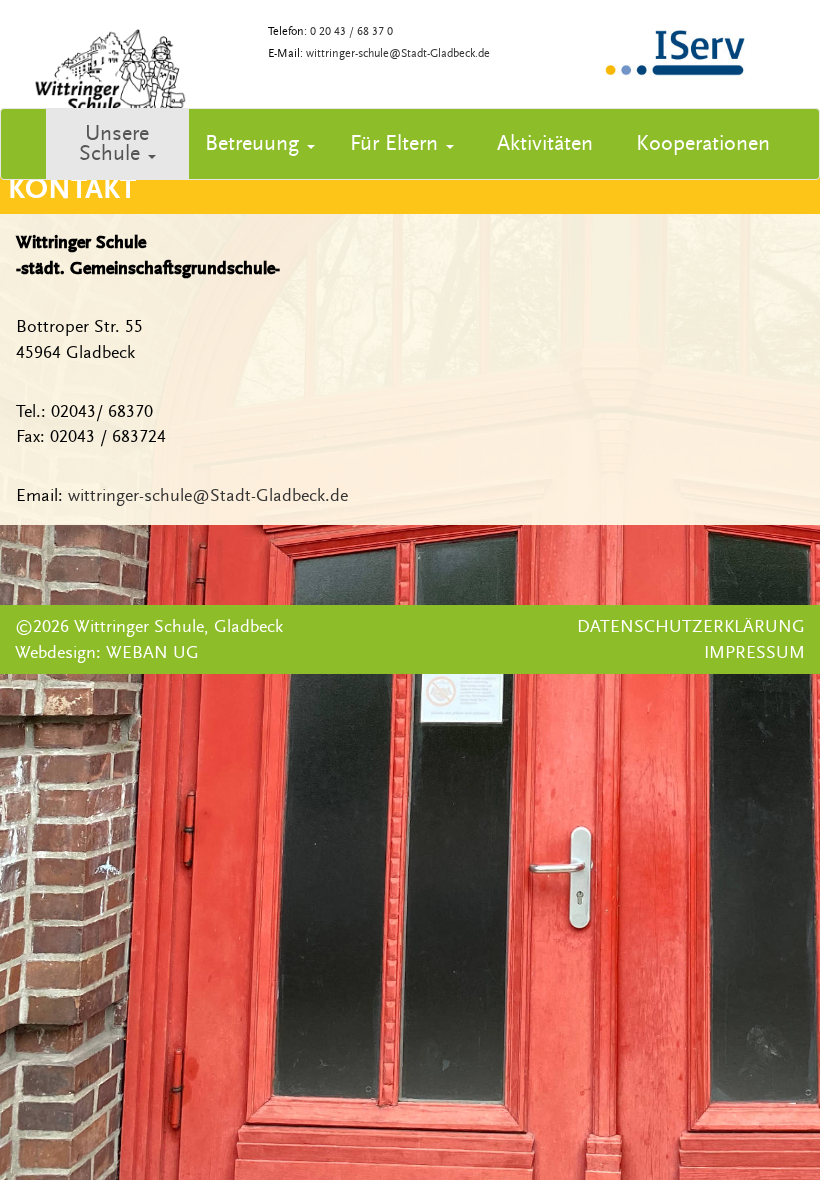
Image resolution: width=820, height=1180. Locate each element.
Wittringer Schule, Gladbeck (178, 626)
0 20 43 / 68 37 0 (351, 31)
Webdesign (55, 652)
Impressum (754, 652)
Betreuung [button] (252, 143)
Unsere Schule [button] (114, 143)
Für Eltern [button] (394, 143)
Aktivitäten (545, 143)
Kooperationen (703, 143)
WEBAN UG (152, 652)
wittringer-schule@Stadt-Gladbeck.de (398, 53)
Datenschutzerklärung (691, 626)
